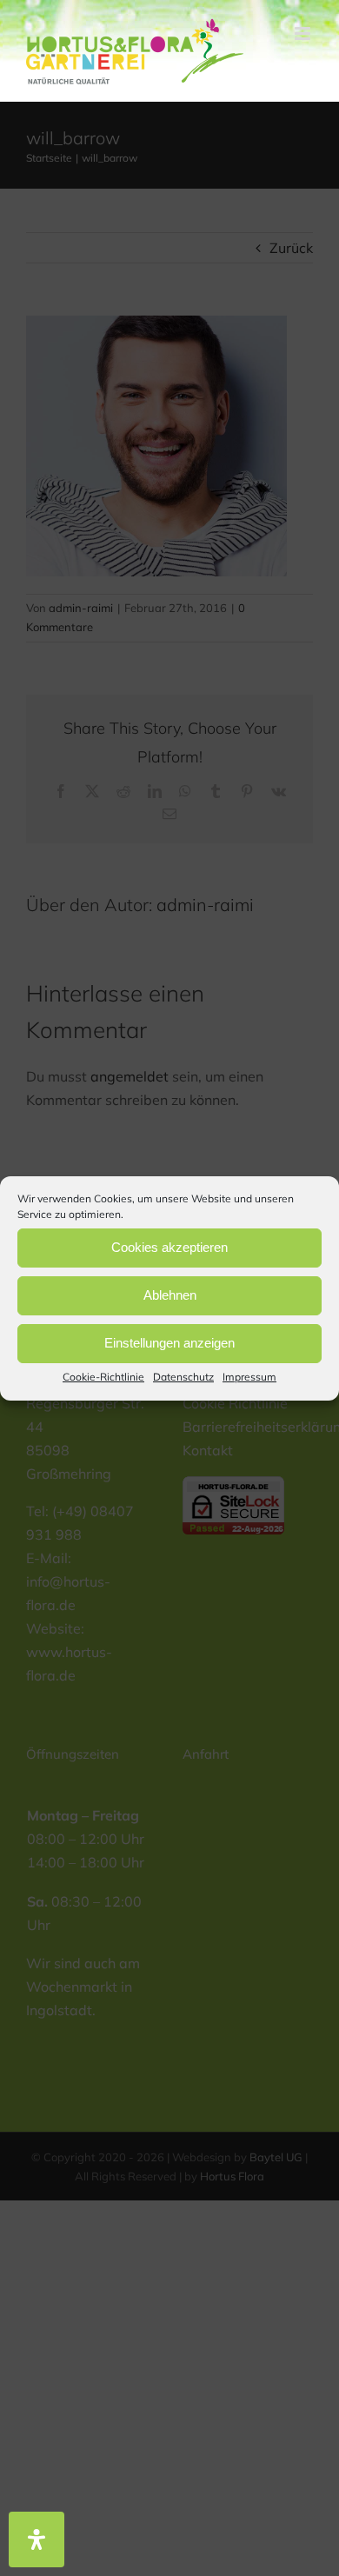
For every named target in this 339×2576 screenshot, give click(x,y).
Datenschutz (183, 1376)
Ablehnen (170, 1295)
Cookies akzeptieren (169, 1247)
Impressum (249, 1376)
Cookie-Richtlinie (103, 1376)
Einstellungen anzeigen (169, 1343)
